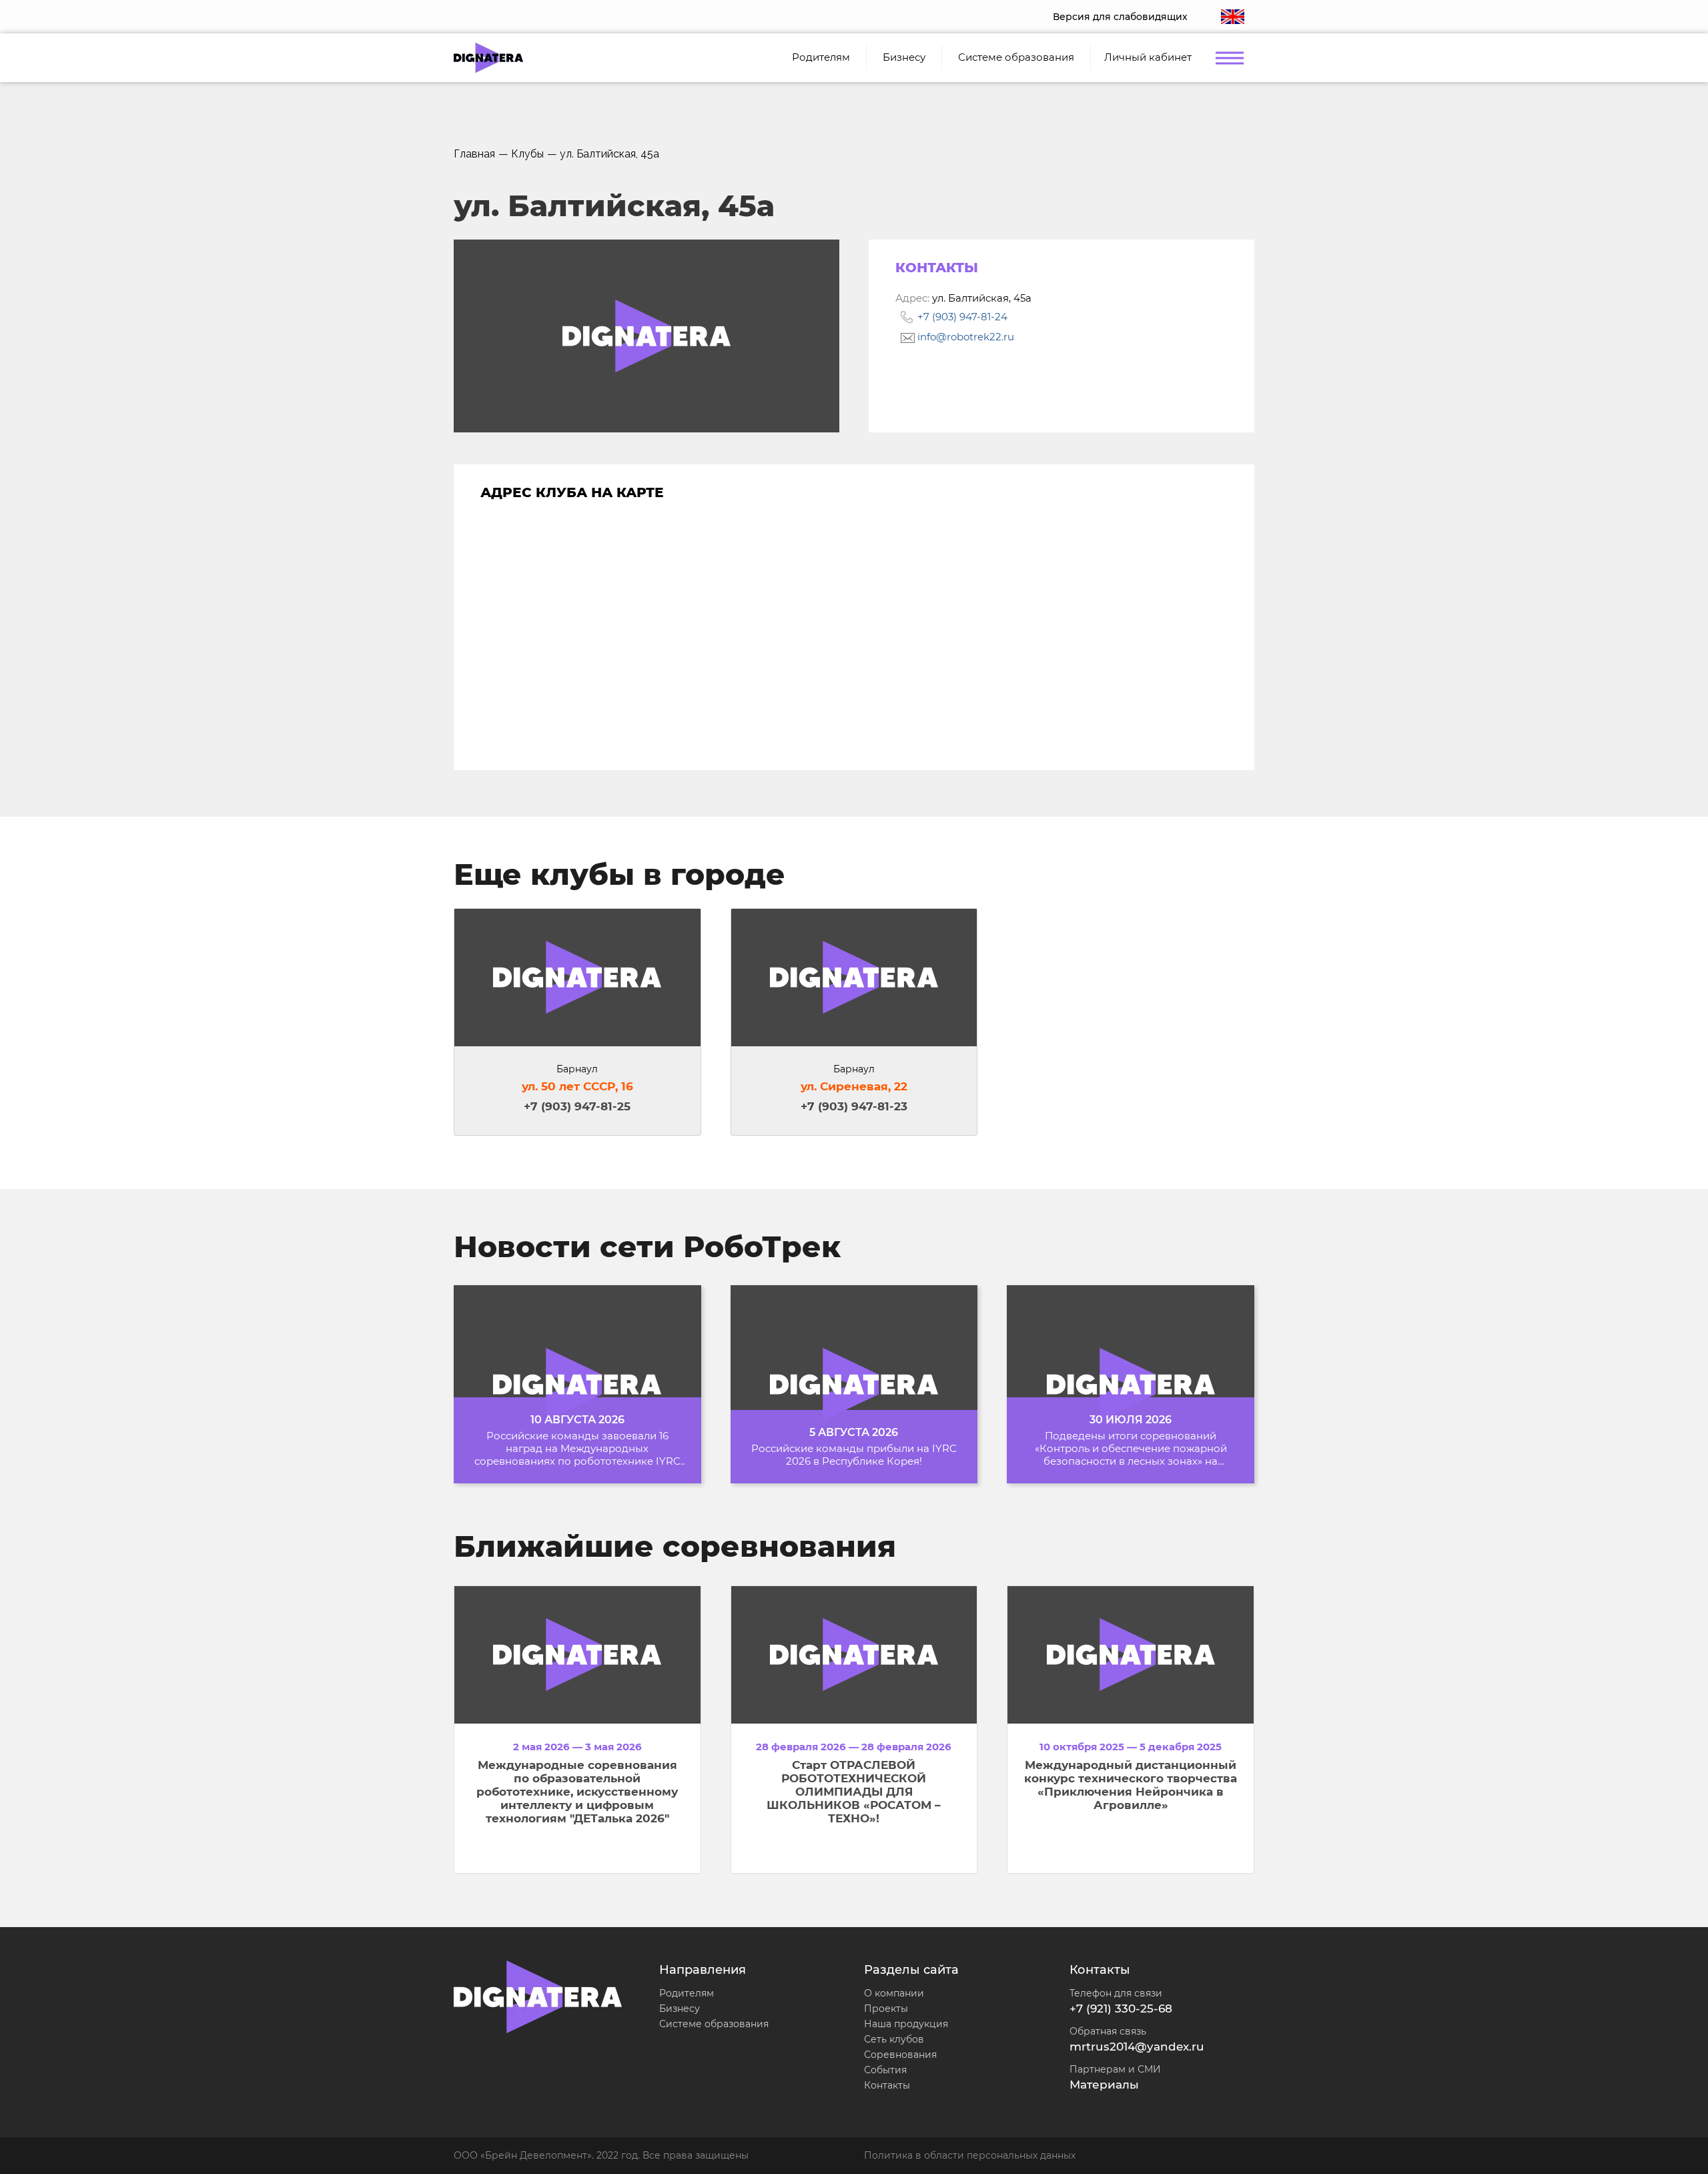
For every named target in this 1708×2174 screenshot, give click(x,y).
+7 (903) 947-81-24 (961, 317)
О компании (894, 1993)
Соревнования (900, 2055)
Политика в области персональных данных (970, 2155)
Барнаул (577, 1069)
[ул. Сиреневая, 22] (854, 978)
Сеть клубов (894, 2039)
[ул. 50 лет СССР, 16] (577, 978)
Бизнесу (680, 2009)
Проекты (886, 2009)
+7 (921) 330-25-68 (1121, 2009)
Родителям (687, 1993)
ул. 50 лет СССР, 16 (577, 1086)
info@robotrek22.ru (964, 337)
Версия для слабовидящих (1120, 17)
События (885, 2070)
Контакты (887, 2085)
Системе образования (714, 2024)
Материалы (1104, 2085)
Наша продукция (906, 2024)
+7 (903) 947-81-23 (854, 1106)
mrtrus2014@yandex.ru (1137, 2047)
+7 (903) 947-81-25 (577, 1106)
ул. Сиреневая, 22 (854, 1086)
